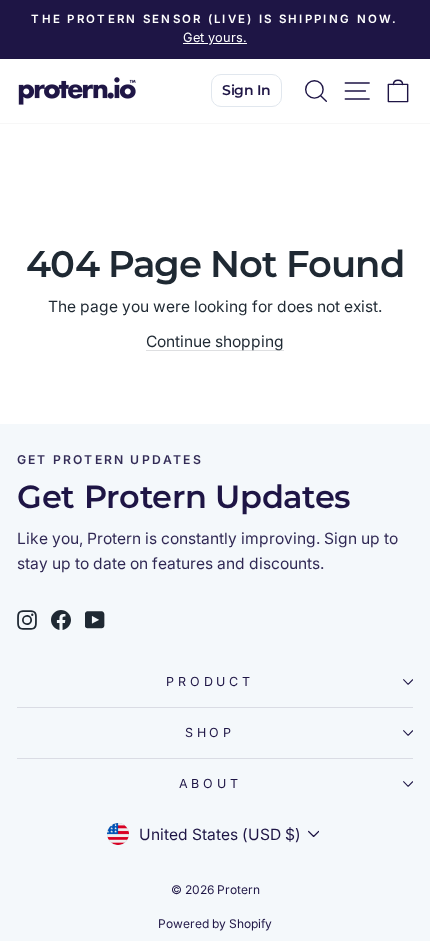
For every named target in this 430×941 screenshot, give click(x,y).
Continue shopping (215, 341)
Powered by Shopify (215, 923)
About (210, 783)
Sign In (246, 90)
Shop (210, 732)
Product (209, 681)
